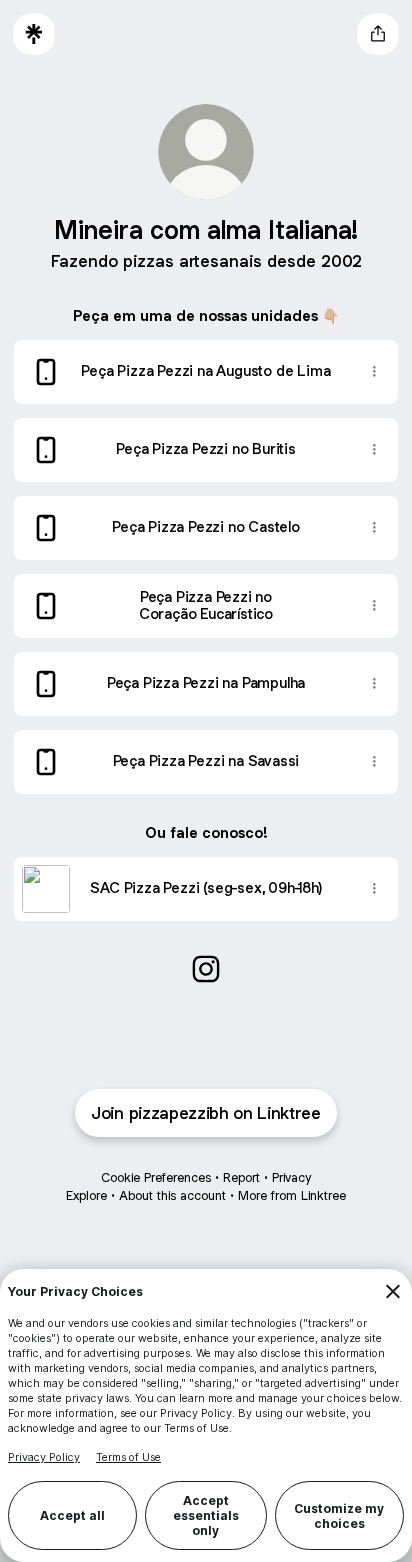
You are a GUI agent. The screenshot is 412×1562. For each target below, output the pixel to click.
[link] (206, 969)
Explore (86, 1195)
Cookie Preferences (156, 1177)
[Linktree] (34, 34)
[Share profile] (378, 34)
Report (241, 1177)
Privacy (291, 1177)
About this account (172, 1195)
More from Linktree (292, 1195)
